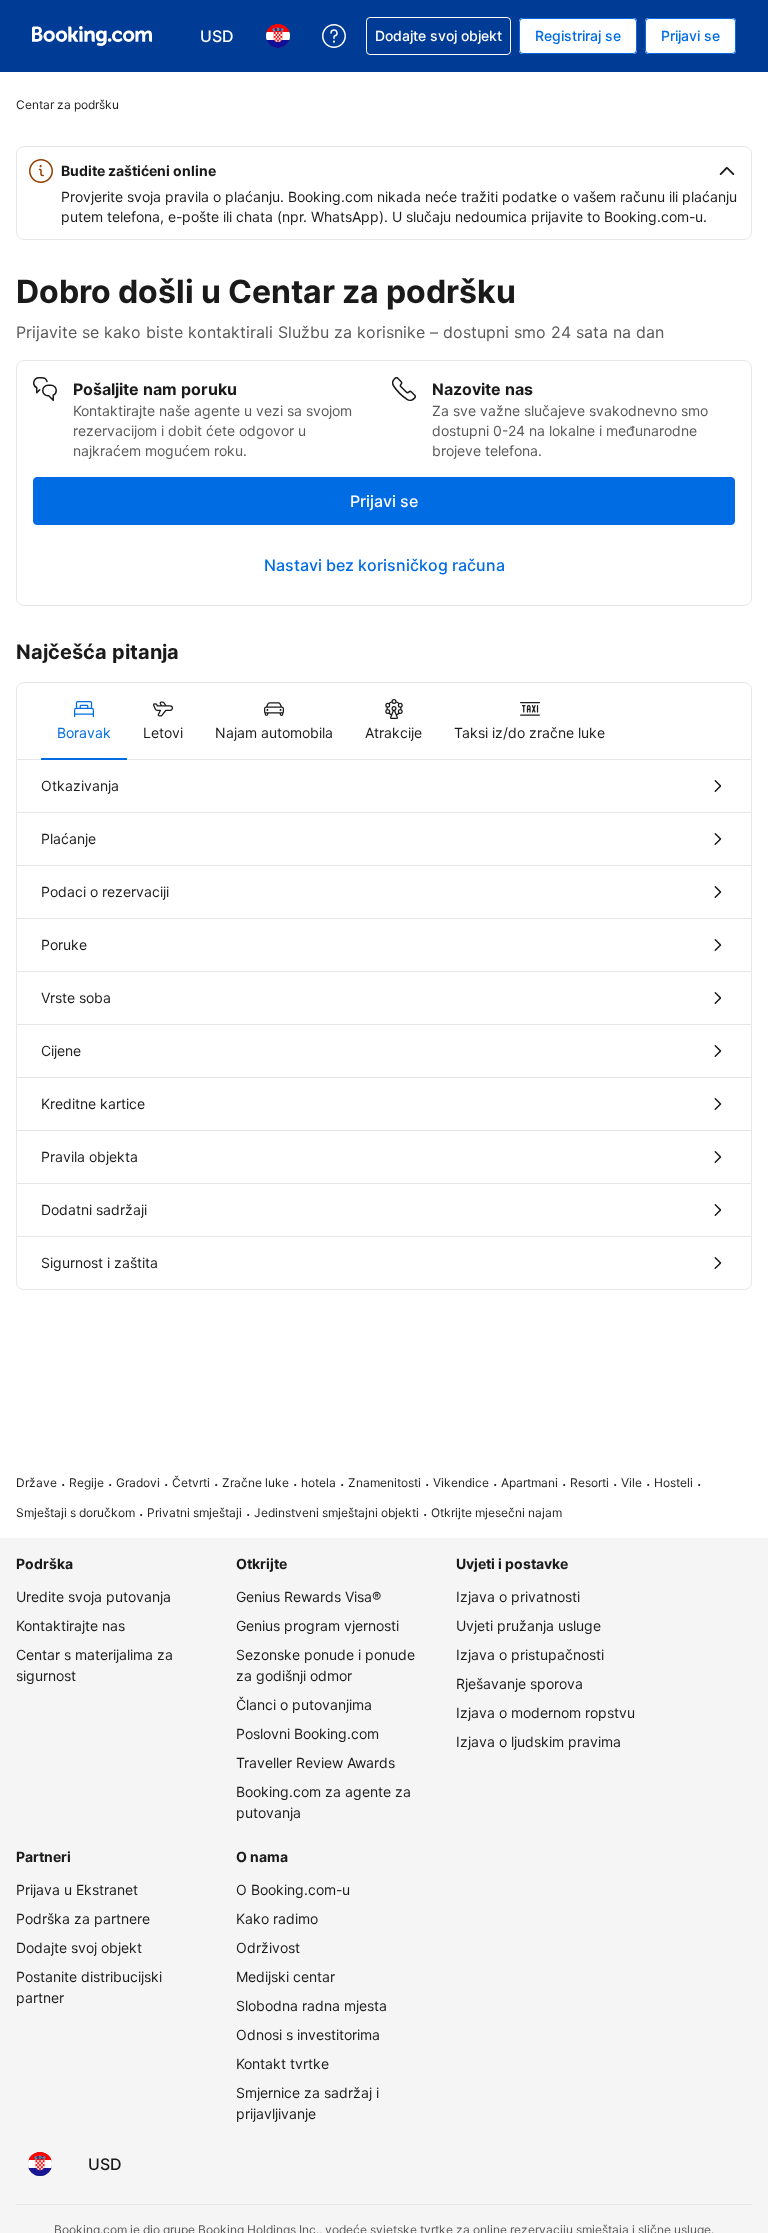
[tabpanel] (384, 1024)
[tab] (84, 721)
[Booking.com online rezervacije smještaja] (92, 36)
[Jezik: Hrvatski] (40, 2164)
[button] (384, 171)
